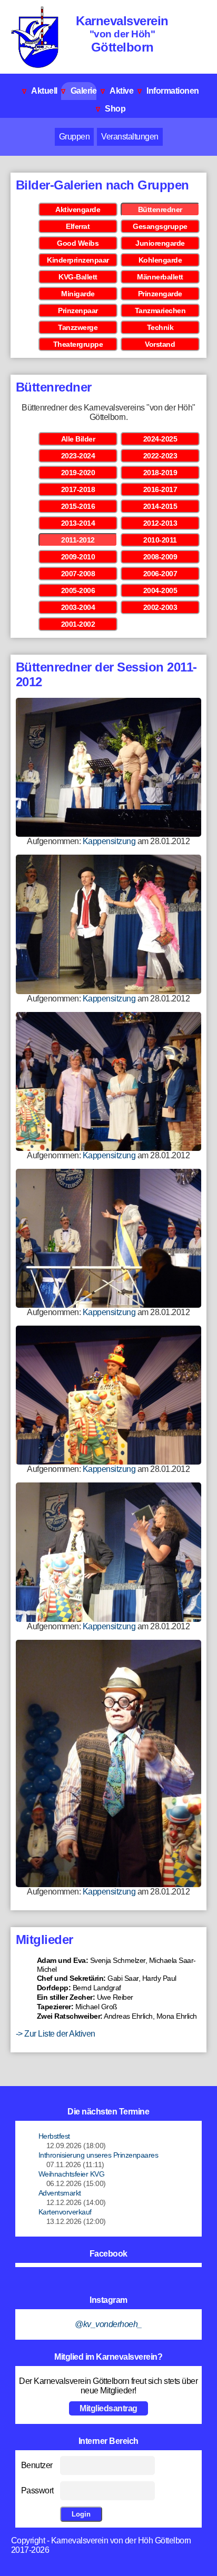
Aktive (117, 91)
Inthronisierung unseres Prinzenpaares (98, 2155)
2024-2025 (160, 439)
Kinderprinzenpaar (78, 260)
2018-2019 (160, 473)
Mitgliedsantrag (108, 2408)
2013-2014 (78, 523)
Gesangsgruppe (160, 226)
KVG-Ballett (78, 277)
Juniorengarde (160, 243)
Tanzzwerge (78, 327)
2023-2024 (78, 456)
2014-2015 (160, 506)
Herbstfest (54, 2136)
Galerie (79, 91)
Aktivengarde (78, 209)
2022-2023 (160, 456)
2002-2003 (160, 607)
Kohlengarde (160, 260)
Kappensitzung (109, 841)
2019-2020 (78, 473)
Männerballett (160, 277)
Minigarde (78, 294)
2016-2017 (160, 489)
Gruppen (75, 137)
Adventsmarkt (60, 2193)
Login (81, 2514)
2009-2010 (78, 557)
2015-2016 (78, 506)
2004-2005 (160, 590)
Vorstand (160, 344)
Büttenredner (160, 209)
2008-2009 (160, 557)
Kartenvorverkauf (65, 2212)
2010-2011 (160, 540)
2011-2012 (78, 540)
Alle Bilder (78, 439)
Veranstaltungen (130, 137)
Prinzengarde (160, 294)
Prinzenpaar (78, 310)
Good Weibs (78, 243)
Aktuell (40, 91)
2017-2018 (78, 489)
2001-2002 (78, 624)
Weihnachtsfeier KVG (72, 2174)
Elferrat (78, 226)
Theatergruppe (78, 344)
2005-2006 (78, 590)
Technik (160, 327)
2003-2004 (78, 607)
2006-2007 (160, 574)
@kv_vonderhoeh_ (108, 2324)
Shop (111, 109)
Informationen (168, 91)
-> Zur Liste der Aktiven (56, 2034)
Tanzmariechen (160, 310)
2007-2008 (78, 574)
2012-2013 (160, 523)
